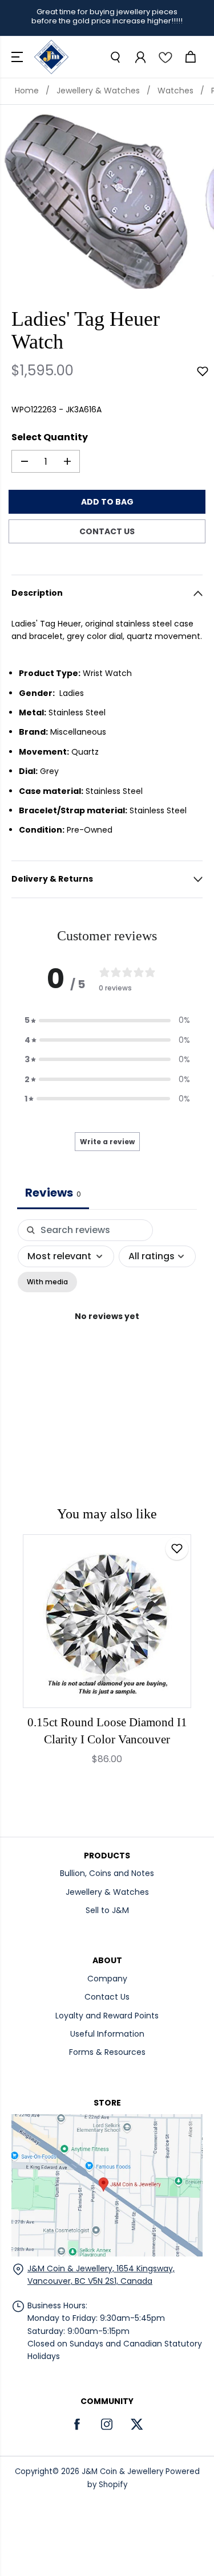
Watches (175, 91)
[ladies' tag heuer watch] (96, 201)
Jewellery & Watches (98, 91)
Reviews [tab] (53, 1193)
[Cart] (190, 57)
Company (107, 1979)
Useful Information (107, 2034)
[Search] (115, 57)
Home (27, 91)
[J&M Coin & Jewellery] (51, 57)
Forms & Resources (107, 2052)
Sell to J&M (107, 1910)
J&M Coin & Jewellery (122, 2471)
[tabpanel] (107, 1329)
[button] (18, 57)
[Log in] (140, 57)
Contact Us (107, 1997)
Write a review (107, 1142)
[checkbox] (47, 1282)
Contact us (107, 531)
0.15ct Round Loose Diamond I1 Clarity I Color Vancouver (107, 1731)
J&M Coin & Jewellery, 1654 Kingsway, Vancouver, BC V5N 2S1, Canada (101, 2275)
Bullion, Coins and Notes (107, 1873)
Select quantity (50, 437)
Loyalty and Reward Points (107, 2016)
